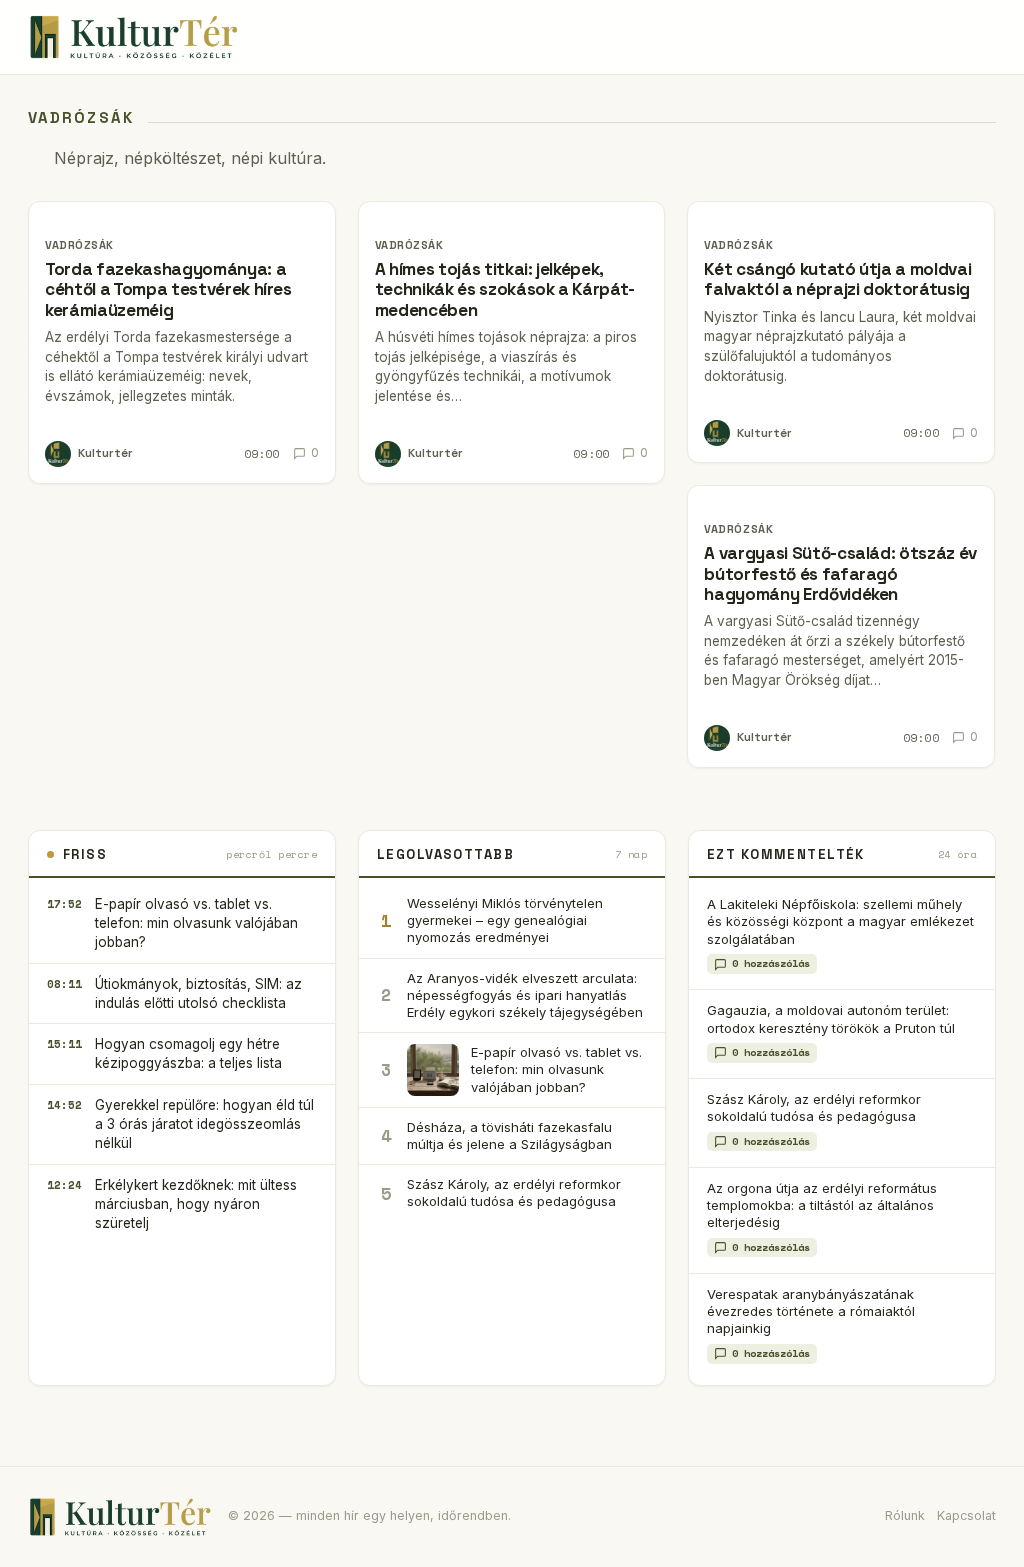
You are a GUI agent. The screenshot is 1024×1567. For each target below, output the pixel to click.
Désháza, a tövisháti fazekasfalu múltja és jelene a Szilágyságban (509, 1135)
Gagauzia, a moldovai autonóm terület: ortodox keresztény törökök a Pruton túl (831, 1018)
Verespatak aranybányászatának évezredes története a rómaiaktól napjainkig (811, 1311)
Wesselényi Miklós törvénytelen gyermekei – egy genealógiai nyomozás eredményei (505, 920)
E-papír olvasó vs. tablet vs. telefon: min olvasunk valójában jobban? (196, 923)
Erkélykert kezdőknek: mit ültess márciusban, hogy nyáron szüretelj (196, 1204)
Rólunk (905, 1515)
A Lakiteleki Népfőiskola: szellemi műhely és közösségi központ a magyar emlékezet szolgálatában (840, 921)
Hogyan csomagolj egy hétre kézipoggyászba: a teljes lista (188, 1053)
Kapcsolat (966, 1515)
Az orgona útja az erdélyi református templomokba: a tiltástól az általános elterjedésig (822, 1205)
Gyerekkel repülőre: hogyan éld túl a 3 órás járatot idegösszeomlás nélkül (204, 1124)
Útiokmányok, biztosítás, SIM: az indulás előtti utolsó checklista (198, 993)
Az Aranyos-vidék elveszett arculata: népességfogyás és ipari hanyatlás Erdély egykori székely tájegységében (525, 995)
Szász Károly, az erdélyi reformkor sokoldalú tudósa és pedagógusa (514, 1192)
